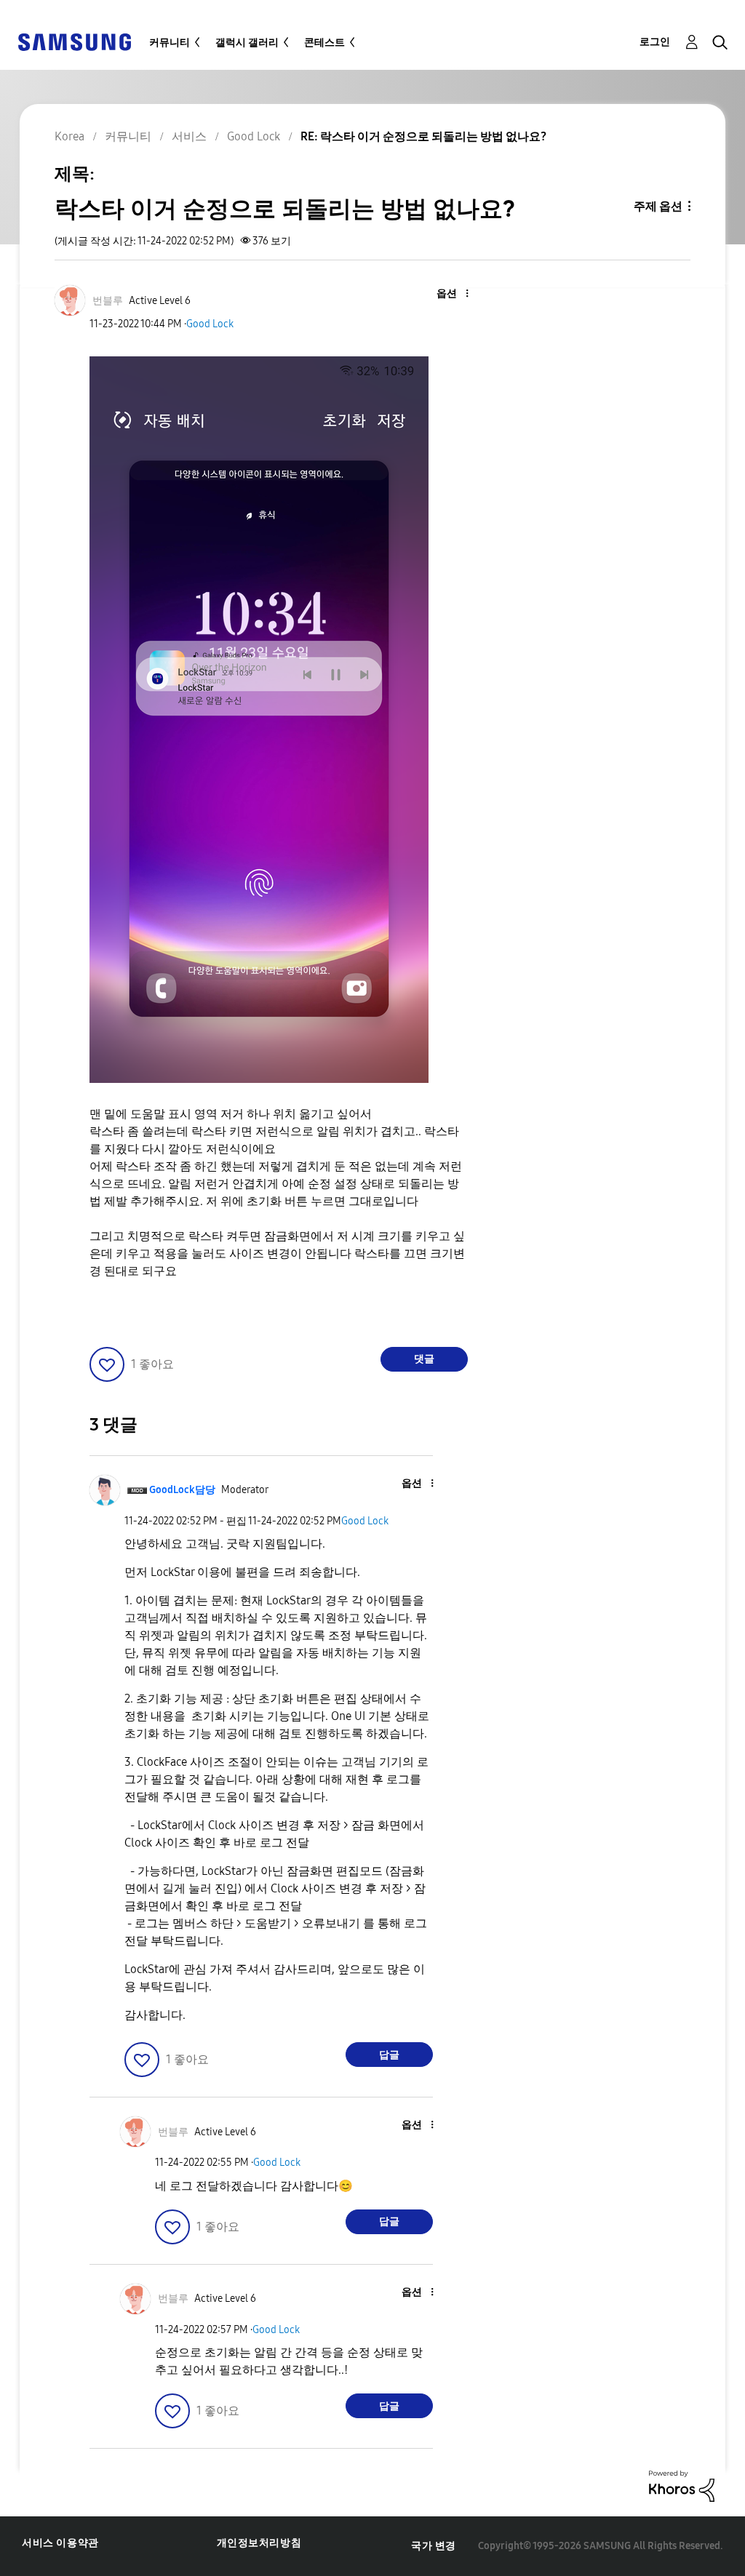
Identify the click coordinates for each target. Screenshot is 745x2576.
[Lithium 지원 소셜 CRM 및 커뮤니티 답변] (682, 2485)
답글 (389, 2055)
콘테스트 (324, 43)
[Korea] (74, 41)
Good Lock (210, 324)
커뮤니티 (170, 43)
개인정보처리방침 (259, 2543)
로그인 (655, 42)
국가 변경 (434, 2546)
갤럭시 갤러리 (247, 43)
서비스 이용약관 (60, 2543)
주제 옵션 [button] (658, 206)
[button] (442, 294)
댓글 (424, 1359)
